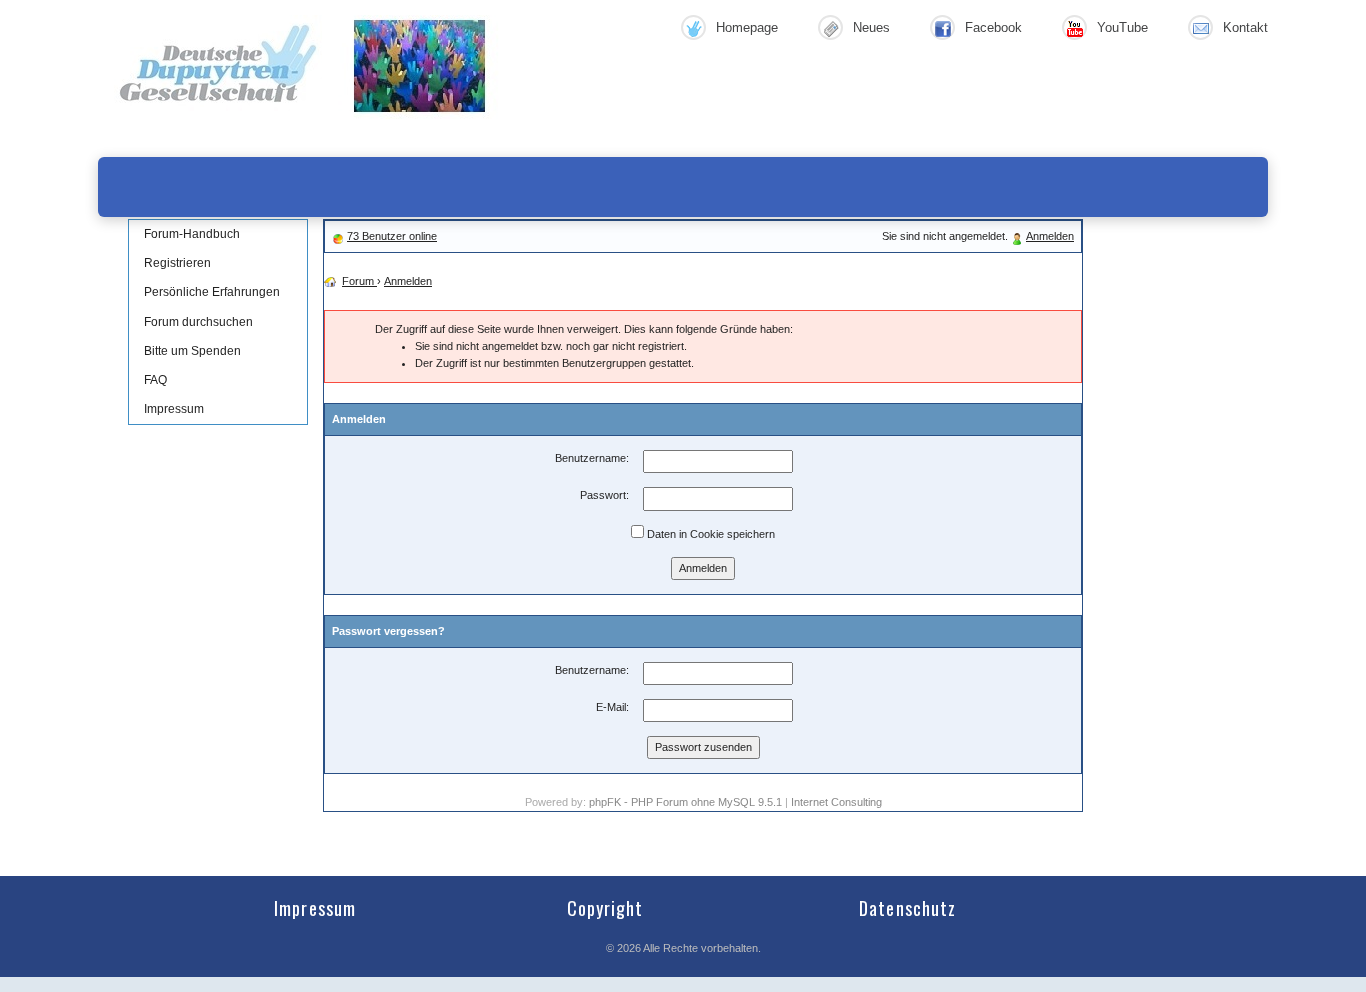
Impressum (174, 409)
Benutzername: (592, 458)
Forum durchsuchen (198, 322)
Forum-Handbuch (192, 234)
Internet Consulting (836, 802)
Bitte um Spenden (192, 351)
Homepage (747, 27)
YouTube (1122, 27)
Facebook (993, 27)
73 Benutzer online (392, 236)
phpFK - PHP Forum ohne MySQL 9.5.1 (685, 802)
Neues (871, 27)
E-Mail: (612, 707)
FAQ (155, 380)
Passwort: (604, 495)
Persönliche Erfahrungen (212, 292)
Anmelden (1050, 236)
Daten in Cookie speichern (709, 534)
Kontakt (1245, 27)
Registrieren (177, 263)
